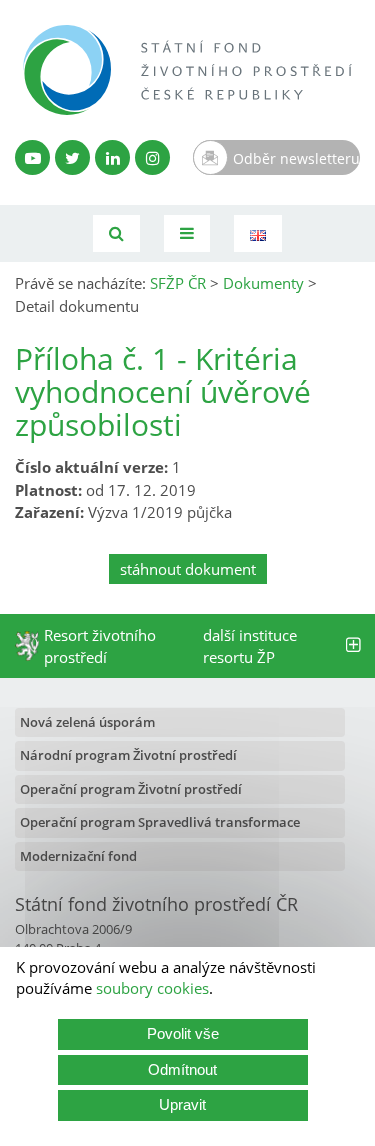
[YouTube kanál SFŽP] (32, 157)
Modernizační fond (78, 856)
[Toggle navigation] (187, 233)
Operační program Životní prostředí (131, 789)
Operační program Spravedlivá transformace (160, 822)
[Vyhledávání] (116, 233)
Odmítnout (182, 1069)
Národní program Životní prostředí (128, 755)
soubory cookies (152, 988)
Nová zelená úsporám (87, 722)
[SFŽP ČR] (187, 70)
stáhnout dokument (188, 569)
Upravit (182, 1104)
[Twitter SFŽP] (72, 157)
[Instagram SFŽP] (152, 157)
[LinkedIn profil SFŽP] (112, 157)
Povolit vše (183, 1033)
